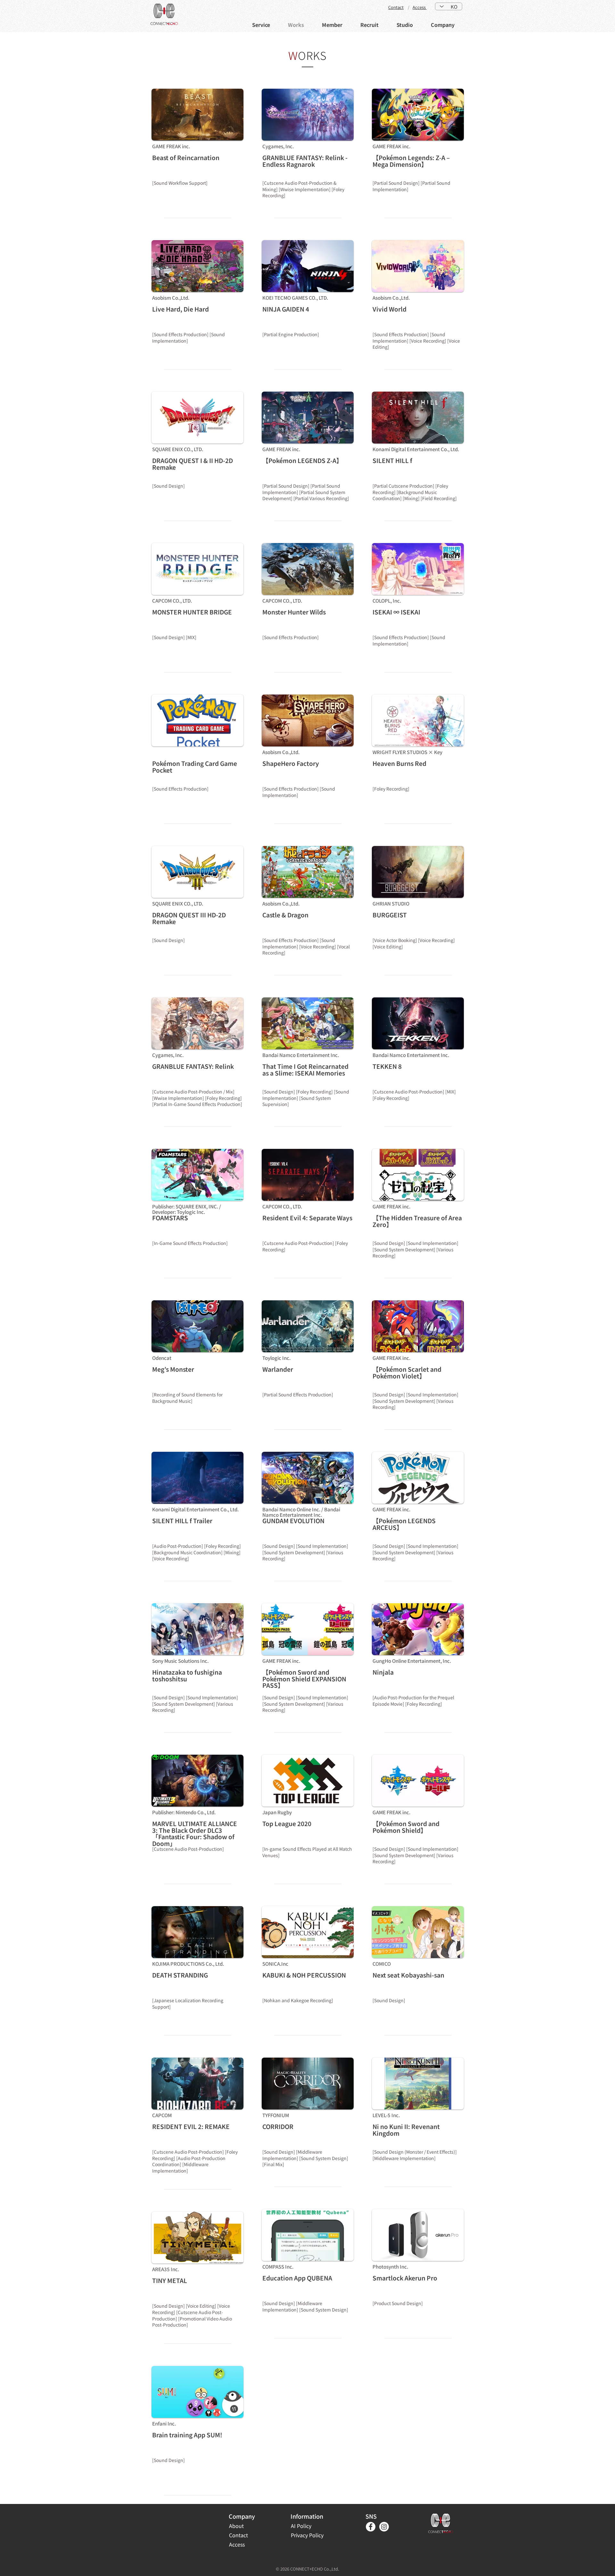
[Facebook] (371, 2527)
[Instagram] (384, 2527)
